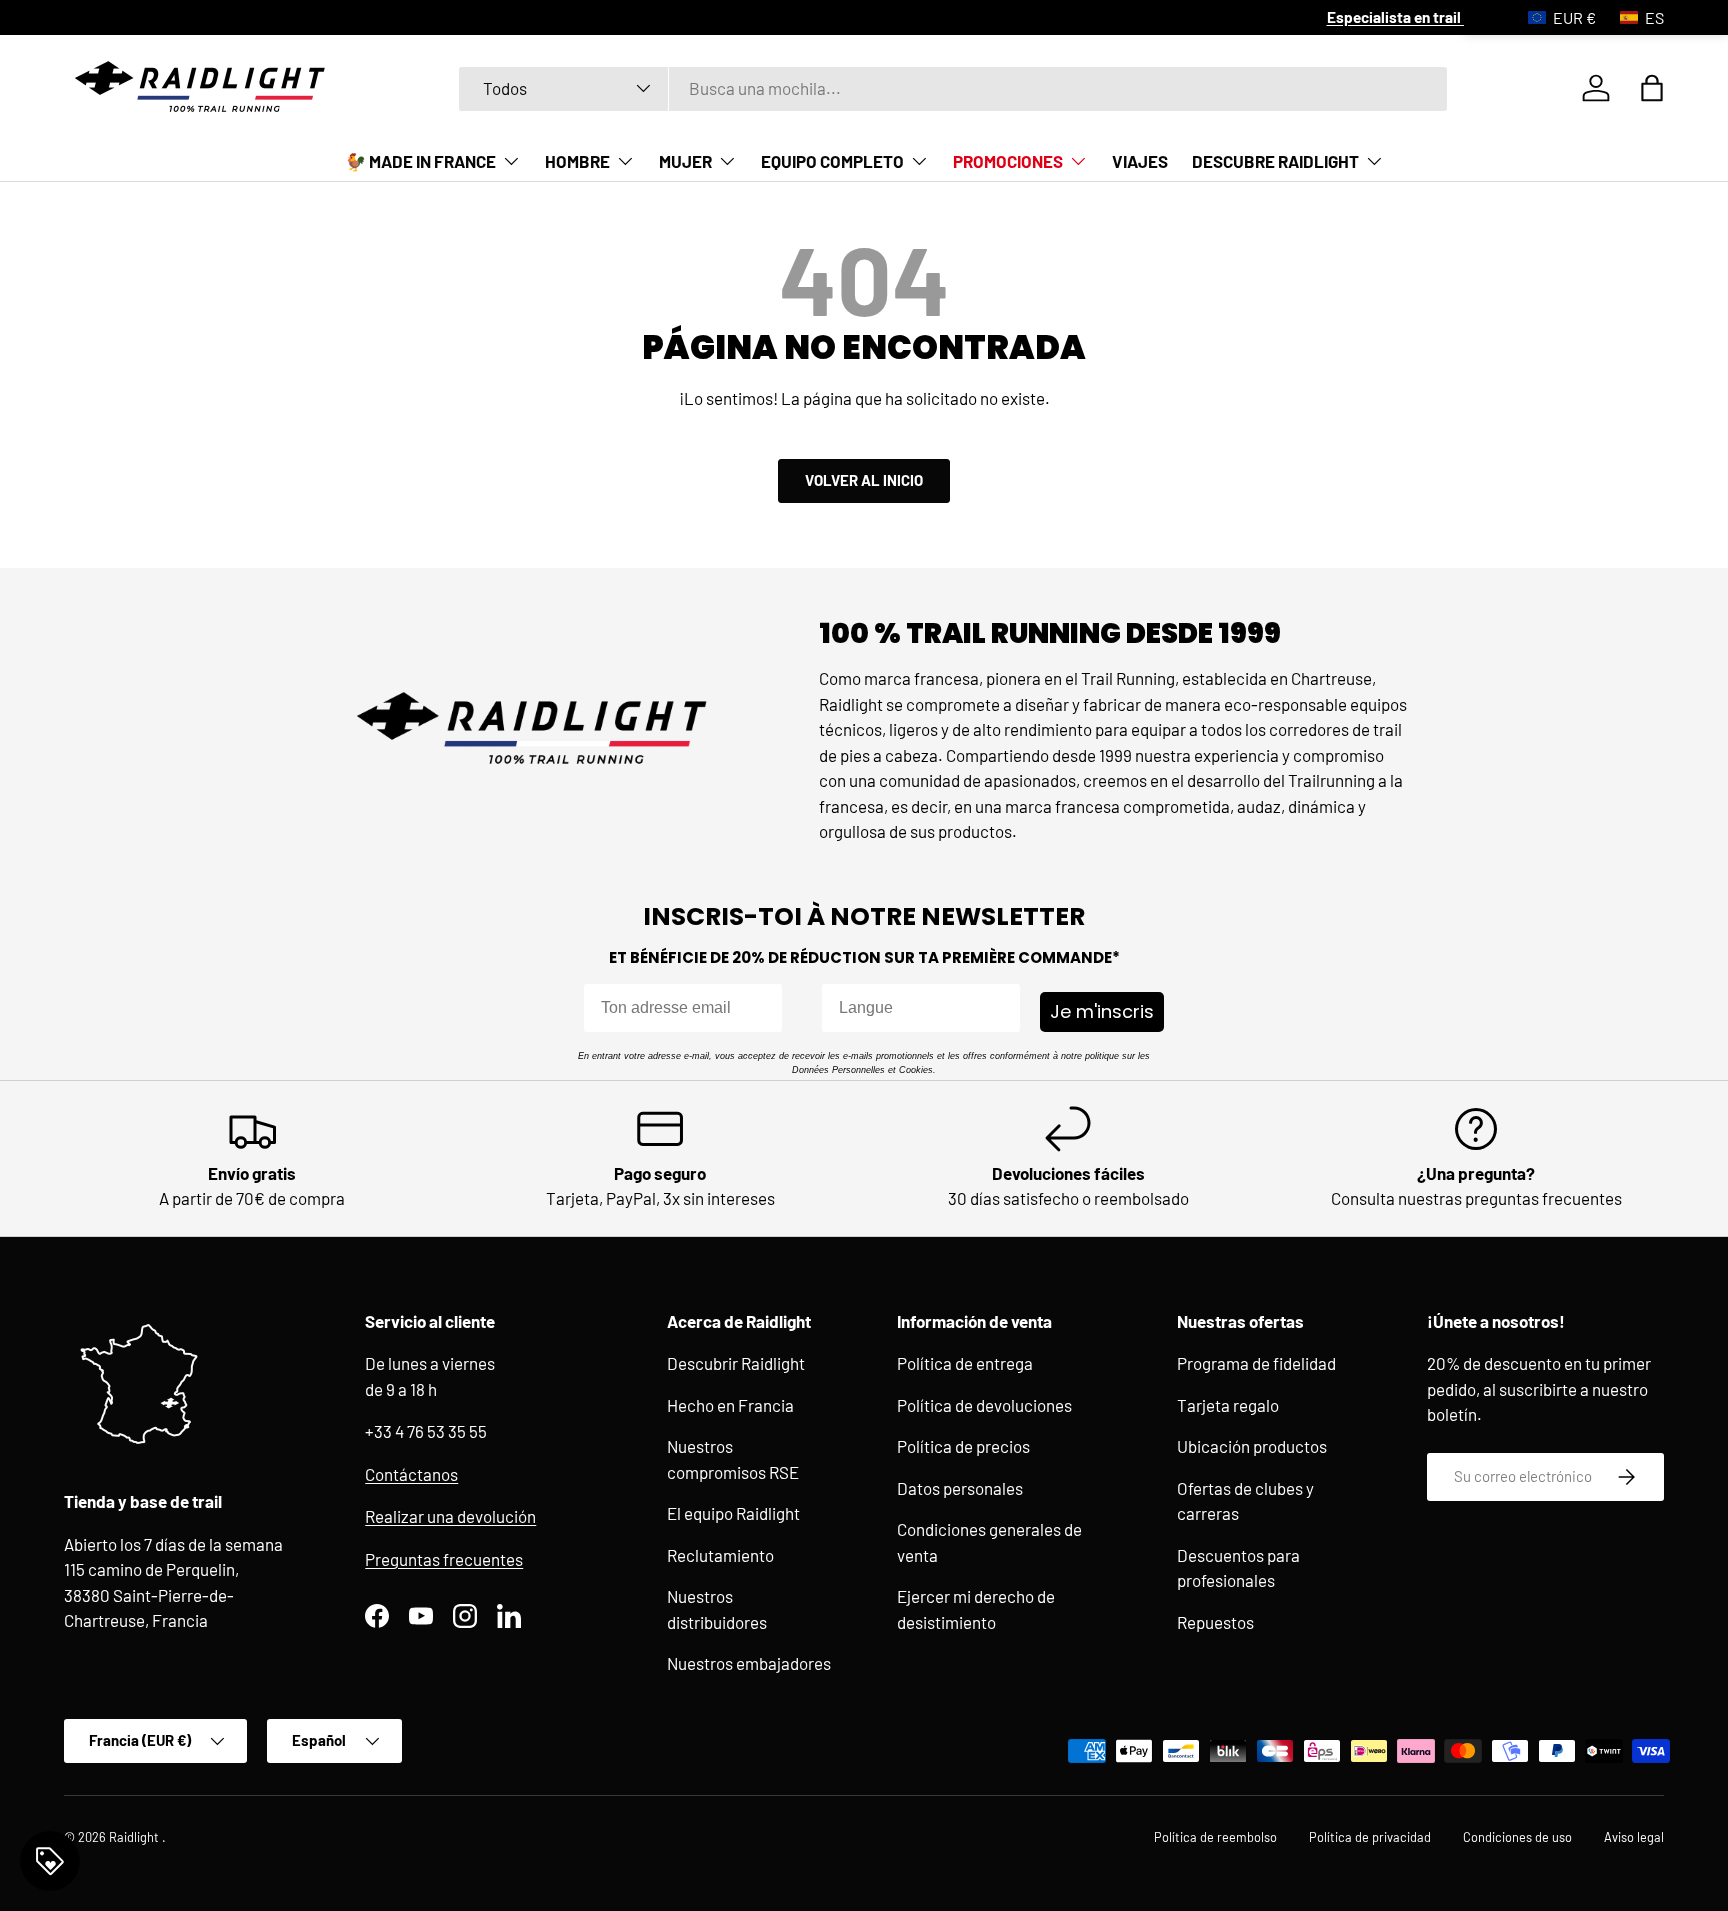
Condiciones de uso (1517, 1837)
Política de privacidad (1370, 1837)
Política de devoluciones (984, 1405)
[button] (1652, 88)
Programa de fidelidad (1256, 1363)
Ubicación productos (1252, 1446)
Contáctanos (411, 1474)
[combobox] (953, 88)
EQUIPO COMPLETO (832, 161)
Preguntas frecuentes (444, 1559)
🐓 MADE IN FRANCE (420, 161)
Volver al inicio (864, 480)
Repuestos (1215, 1622)
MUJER (685, 161)
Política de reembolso (1215, 1837)
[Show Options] (1001, 1008)
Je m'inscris (1102, 1011)
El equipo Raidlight (733, 1513)
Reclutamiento (720, 1555)
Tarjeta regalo (1228, 1405)
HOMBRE (577, 161)
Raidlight (135, 1837)
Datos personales (960, 1488)
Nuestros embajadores (749, 1663)
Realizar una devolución (450, 1516)
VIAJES (1140, 161)
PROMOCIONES (1008, 161)
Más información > (957, 17)
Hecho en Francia (730, 1405)
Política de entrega (965, 1363)
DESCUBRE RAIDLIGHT (1275, 161)
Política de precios (963, 1446)
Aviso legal (1634, 1837)
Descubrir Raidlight (736, 1363)
